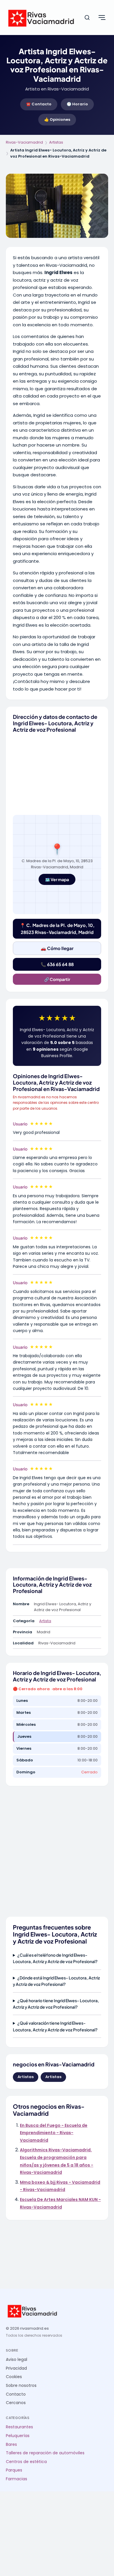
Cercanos (16, 2403)
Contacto (16, 2394)
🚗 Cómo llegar (57, 948)
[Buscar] (87, 18)
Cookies (14, 2377)
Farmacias (17, 2479)
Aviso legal (17, 2360)
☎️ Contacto (39, 104)
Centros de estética (26, 2462)
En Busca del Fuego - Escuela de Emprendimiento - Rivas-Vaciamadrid (54, 2133)
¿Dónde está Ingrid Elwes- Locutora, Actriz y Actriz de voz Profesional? (56, 1981)
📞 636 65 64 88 (57, 964)
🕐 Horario (77, 104)
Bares (11, 2445)
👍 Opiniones (57, 120)
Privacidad (16, 2368)
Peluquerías (18, 2436)
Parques (14, 2470)
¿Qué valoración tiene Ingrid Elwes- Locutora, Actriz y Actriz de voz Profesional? (55, 2026)
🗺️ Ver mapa (57, 879)
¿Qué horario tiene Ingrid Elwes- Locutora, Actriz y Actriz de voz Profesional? (56, 2004)
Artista (45, 1621)
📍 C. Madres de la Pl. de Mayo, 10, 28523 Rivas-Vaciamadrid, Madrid (57, 929)
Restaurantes (19, 2427)
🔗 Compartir (57, 979)
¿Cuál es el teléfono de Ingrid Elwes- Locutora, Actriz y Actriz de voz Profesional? (55, 1958)
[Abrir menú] (102, 18)
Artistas (56, 142)
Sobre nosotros (21, 2386)
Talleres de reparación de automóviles (45, 2453)
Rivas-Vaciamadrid (24, 142)
